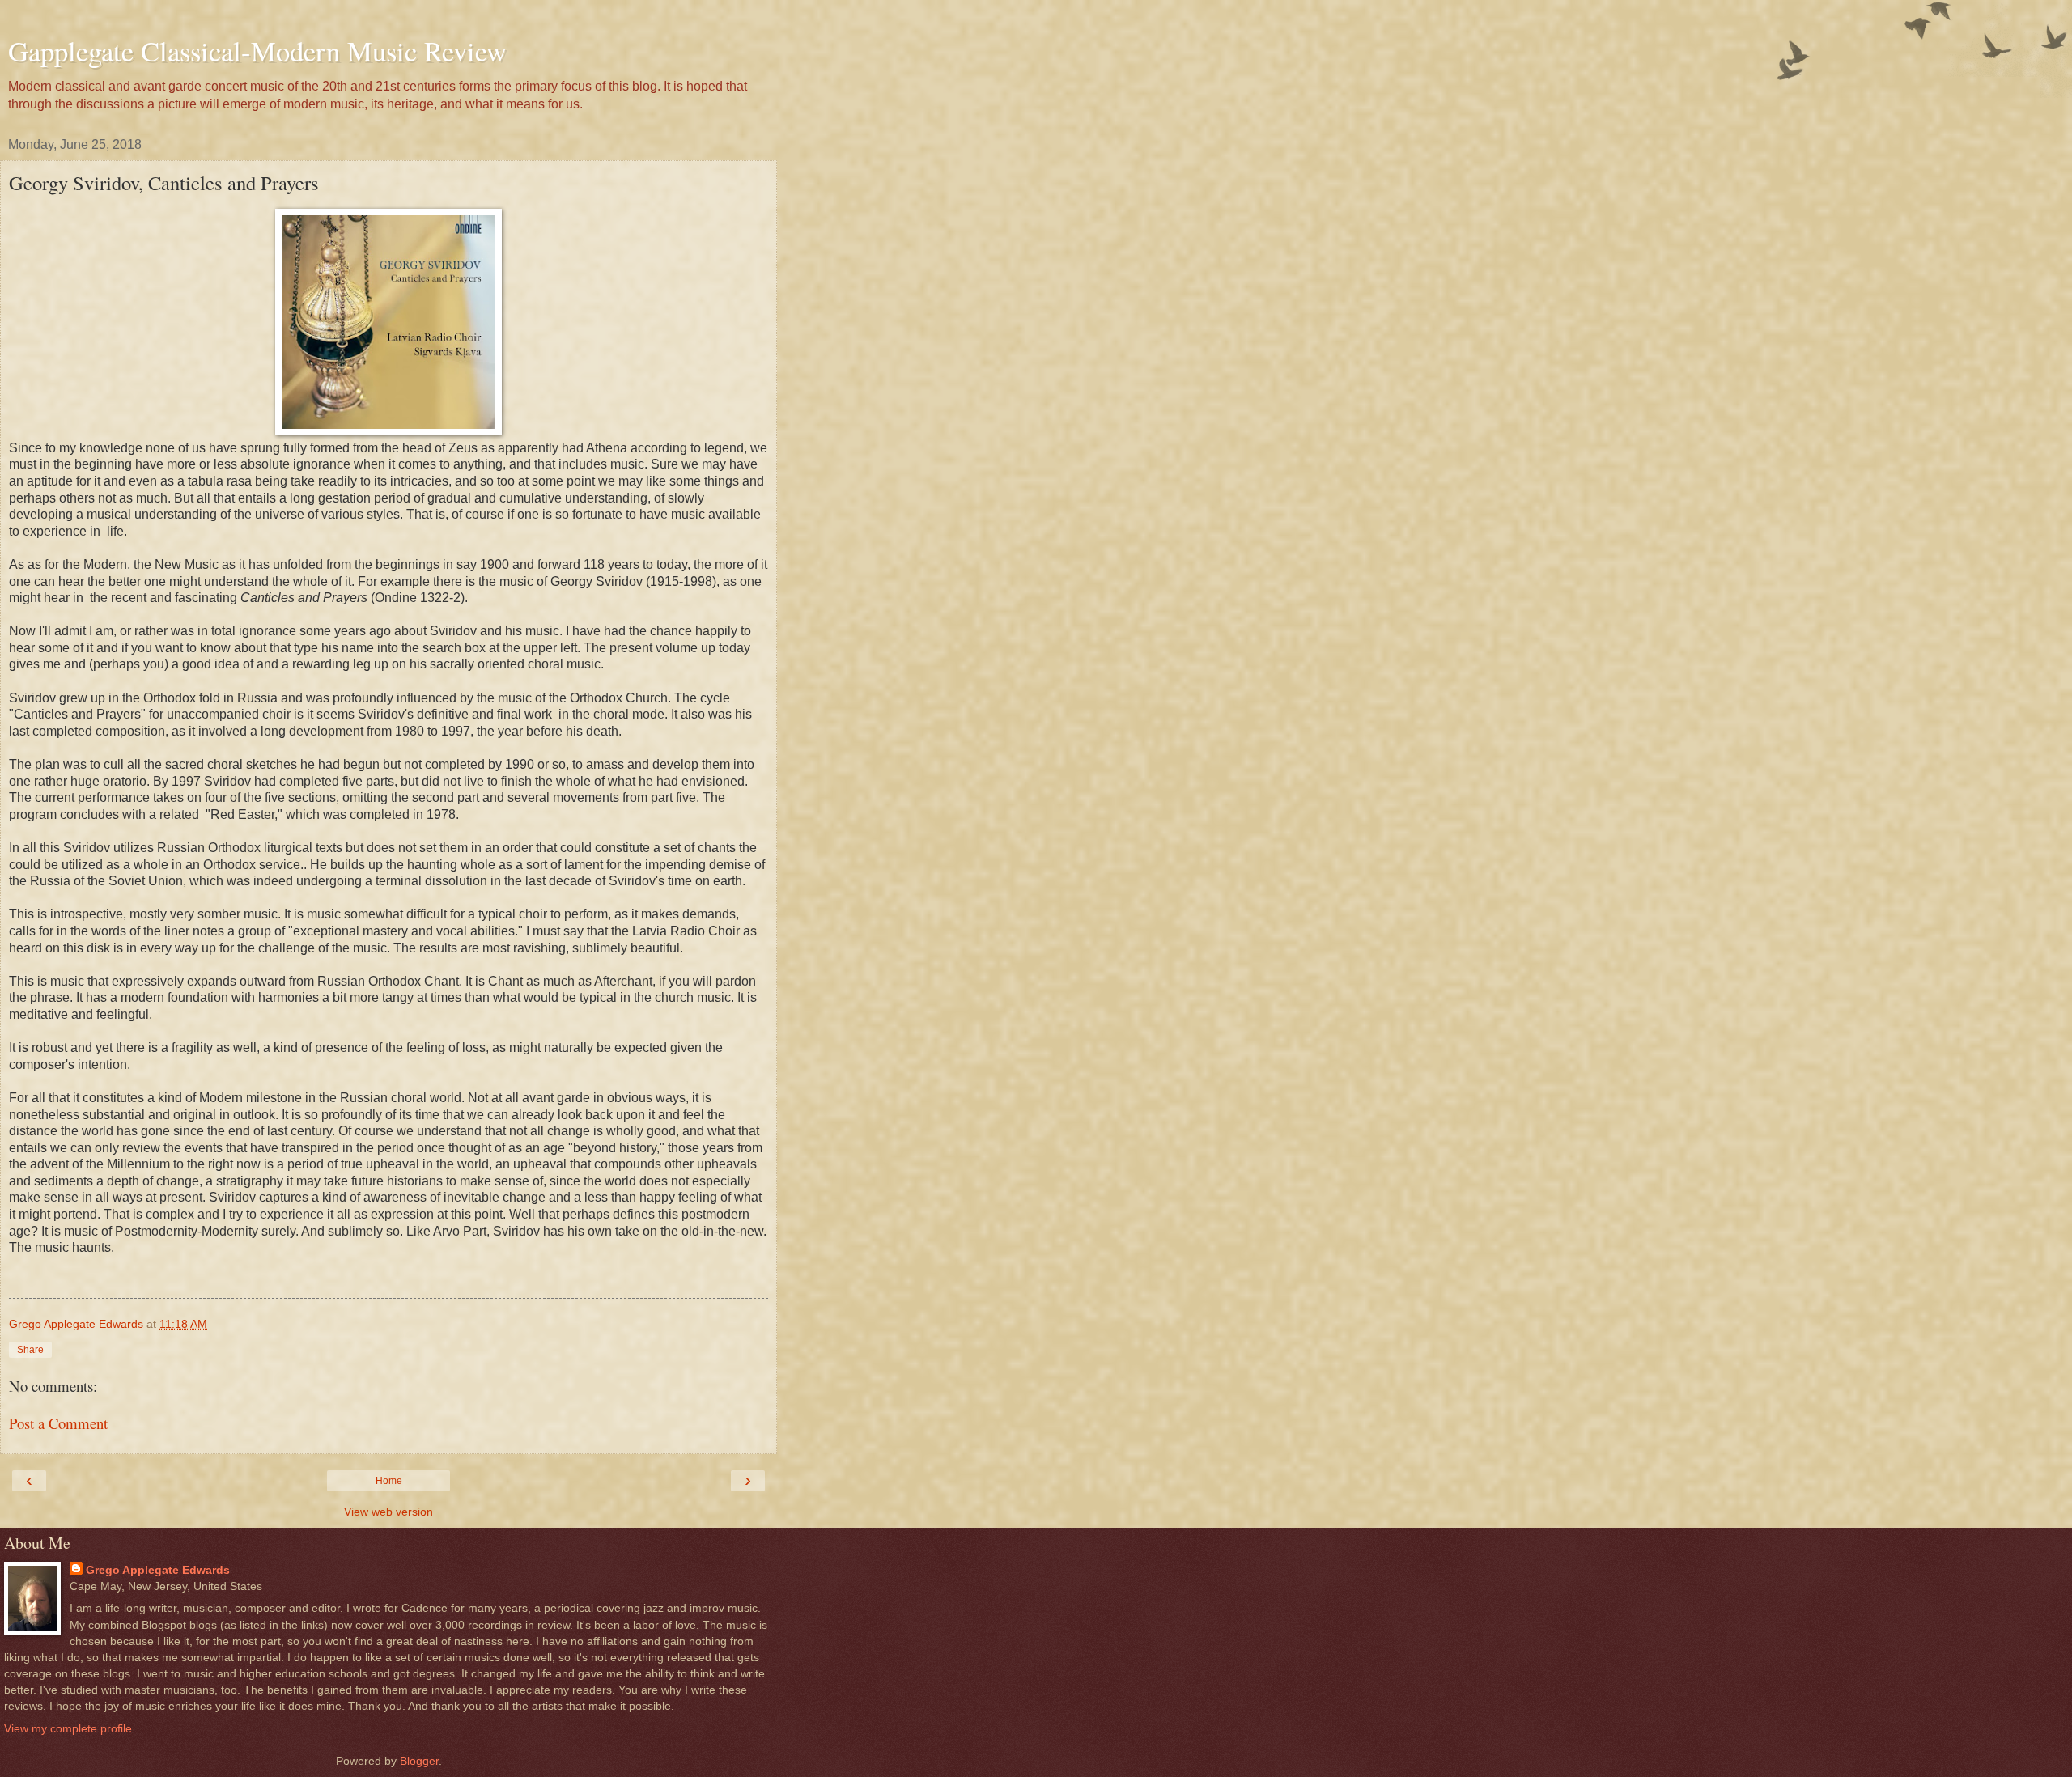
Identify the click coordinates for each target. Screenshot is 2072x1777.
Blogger (419, 1761)
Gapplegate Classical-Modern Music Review (257, 51)
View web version (388, 1512)
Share (30, 1350)
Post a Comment (58, 1423)
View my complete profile (68, 1728)
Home (389, 1481)
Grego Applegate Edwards (158, 1570)
